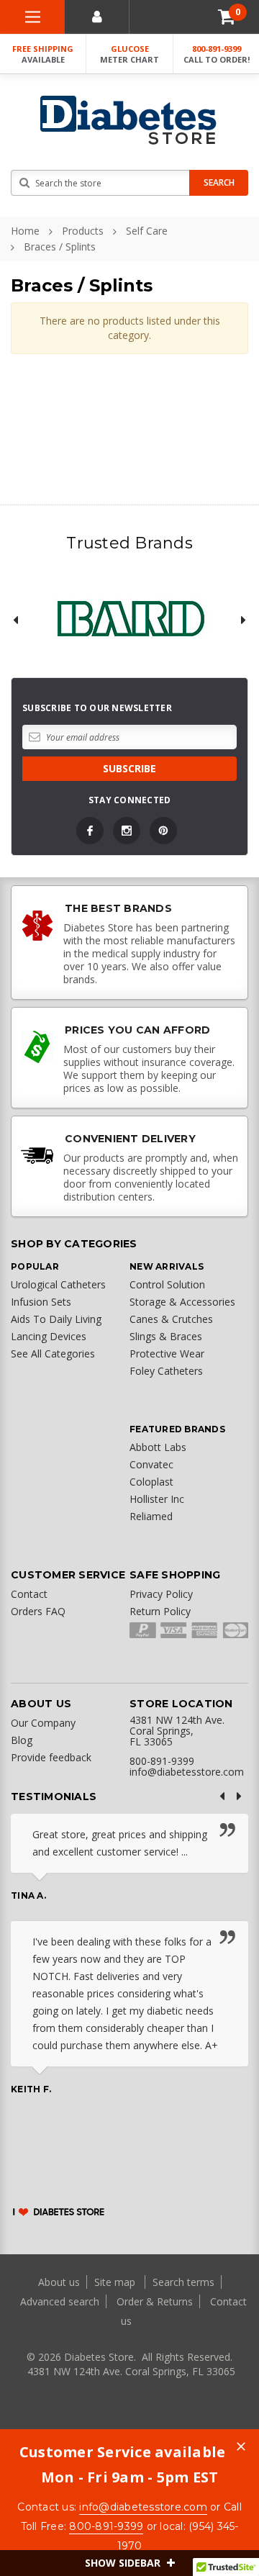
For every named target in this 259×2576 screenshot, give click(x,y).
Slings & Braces (166, 1336)
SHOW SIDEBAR (124, 2563)
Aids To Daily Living (56, 1319)
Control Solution (167, 1284)
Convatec (151, 1464)
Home (25, 231)
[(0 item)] (227, 17)
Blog (22, 1740)
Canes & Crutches (171, 1319)
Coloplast (151, 1482)
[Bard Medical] (129, 620)
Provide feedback (51, 1757)
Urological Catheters (58, 1284)
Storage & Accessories (182, 1302)
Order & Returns (155, 2301)
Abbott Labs (158, 1447)
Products (83, 231)
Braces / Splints (60, 247)
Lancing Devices (49, 1336)
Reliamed (151, 1516)
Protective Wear (167, 1353)
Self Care (147, 231)
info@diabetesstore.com (143, 2507)
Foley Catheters (166, 1371)
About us (60, 2282)
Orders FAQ (38, 1611)
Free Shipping (43, 54)
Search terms (183, 2282)
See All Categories (53, 1353)
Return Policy (160, 1611)
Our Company (43, 1723)
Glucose (129, 54)
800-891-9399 (217, 54)
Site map (116, 2282)
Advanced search (60, 2301)
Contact (29, 1594)
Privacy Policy (161, 1594)
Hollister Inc (157, 1499)
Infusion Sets (41, 1302)
